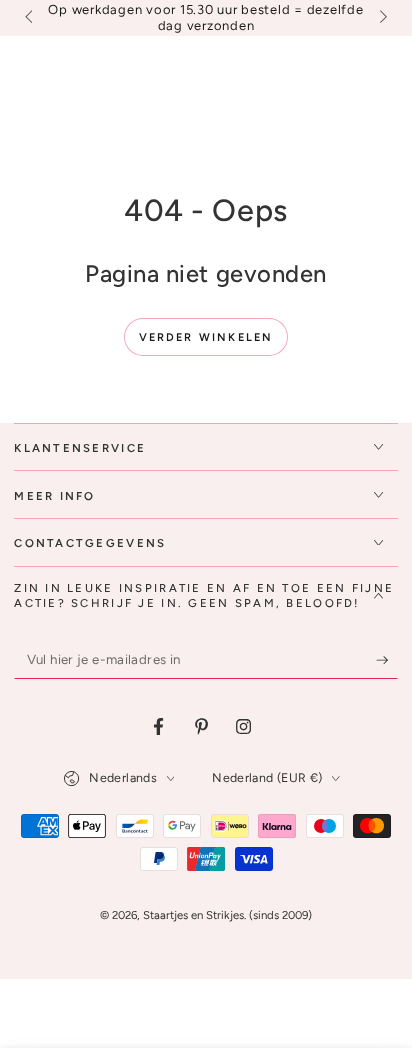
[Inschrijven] (387, 660)
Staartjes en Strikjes (193, 915)
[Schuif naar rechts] (381, 18)
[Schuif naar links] (30, 18)
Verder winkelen (206, 337)
